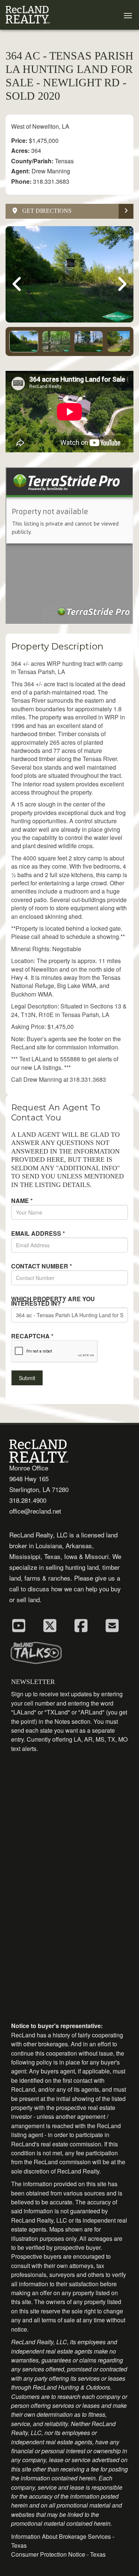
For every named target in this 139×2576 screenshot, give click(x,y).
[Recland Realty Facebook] (81, 1625)
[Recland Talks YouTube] (19, 1625)
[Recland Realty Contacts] (112, 1625)
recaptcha (32, 1336)
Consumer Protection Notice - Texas (58, 2554)
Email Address (38, 1234)
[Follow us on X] (50, 1625)
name (22, 1201)
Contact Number (42, 1266)
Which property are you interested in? (53, 1301)
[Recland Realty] (28, 15)
